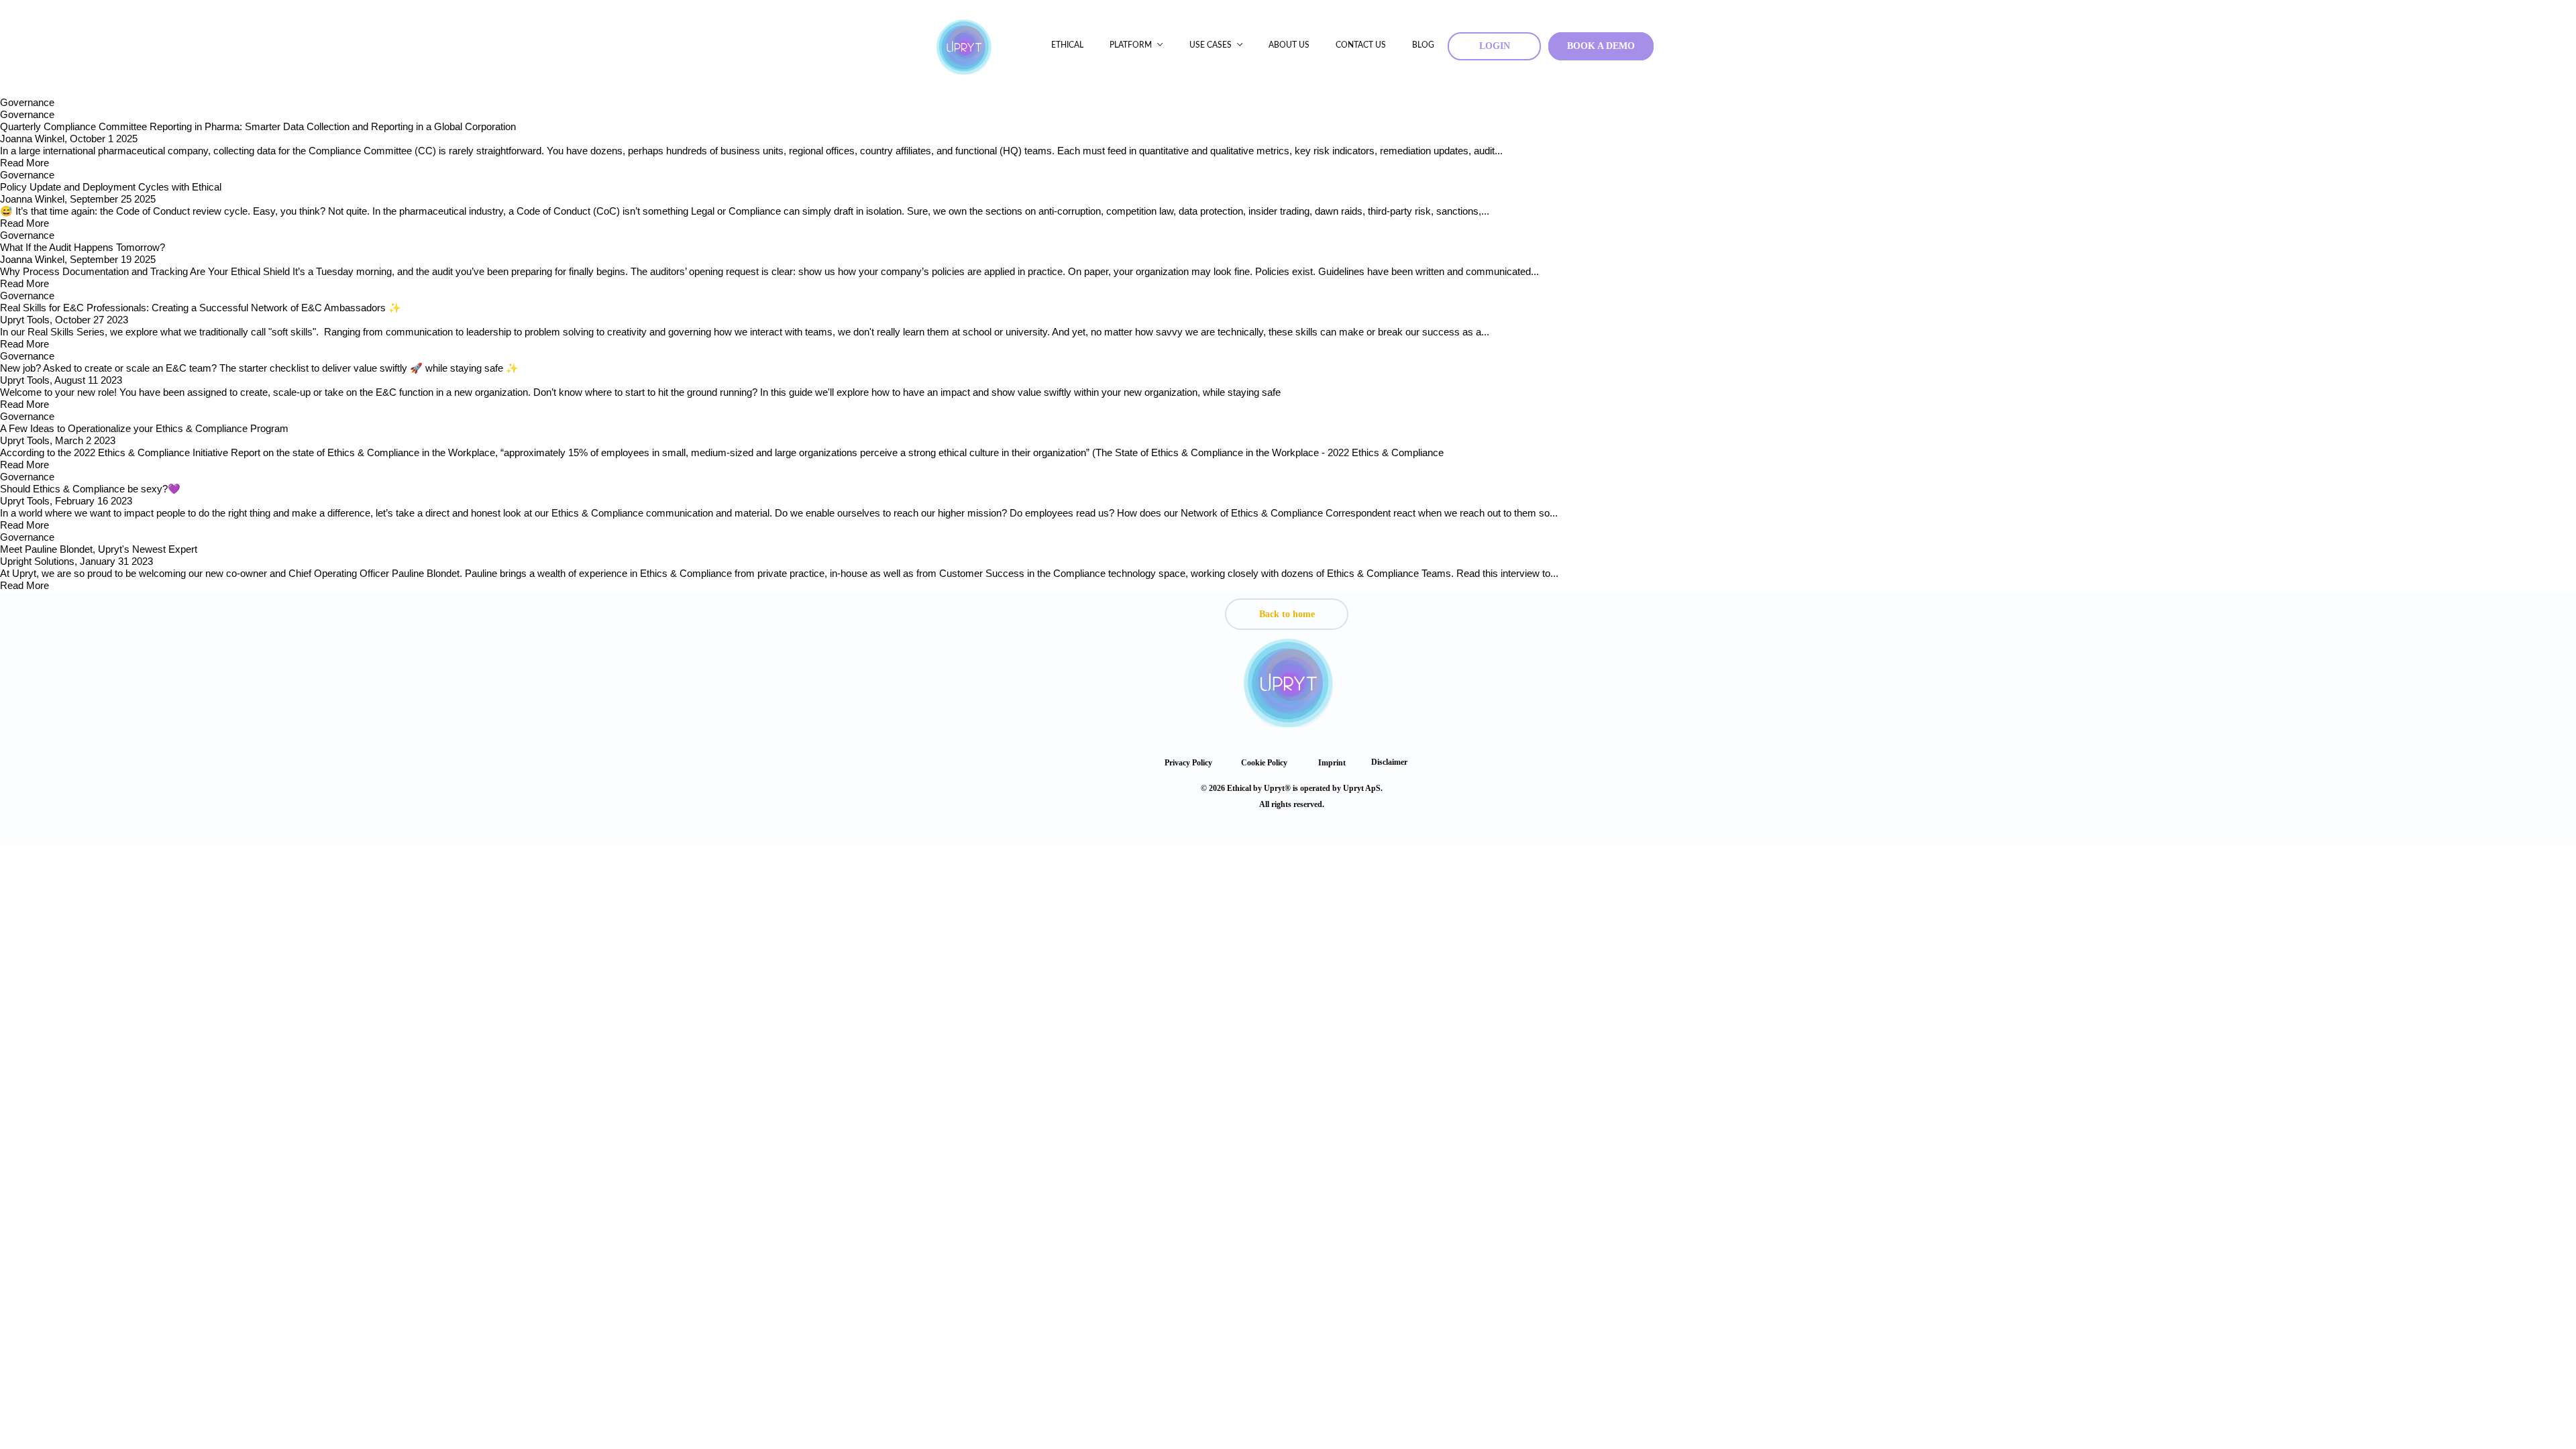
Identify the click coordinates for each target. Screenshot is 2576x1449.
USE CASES (1212, 45)
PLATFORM (1132, 45)
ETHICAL (1067, 45)
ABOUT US (1289, 45)
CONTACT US (1361, 45)
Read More (24, 163)
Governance (27, 114)
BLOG (1423, 45)
